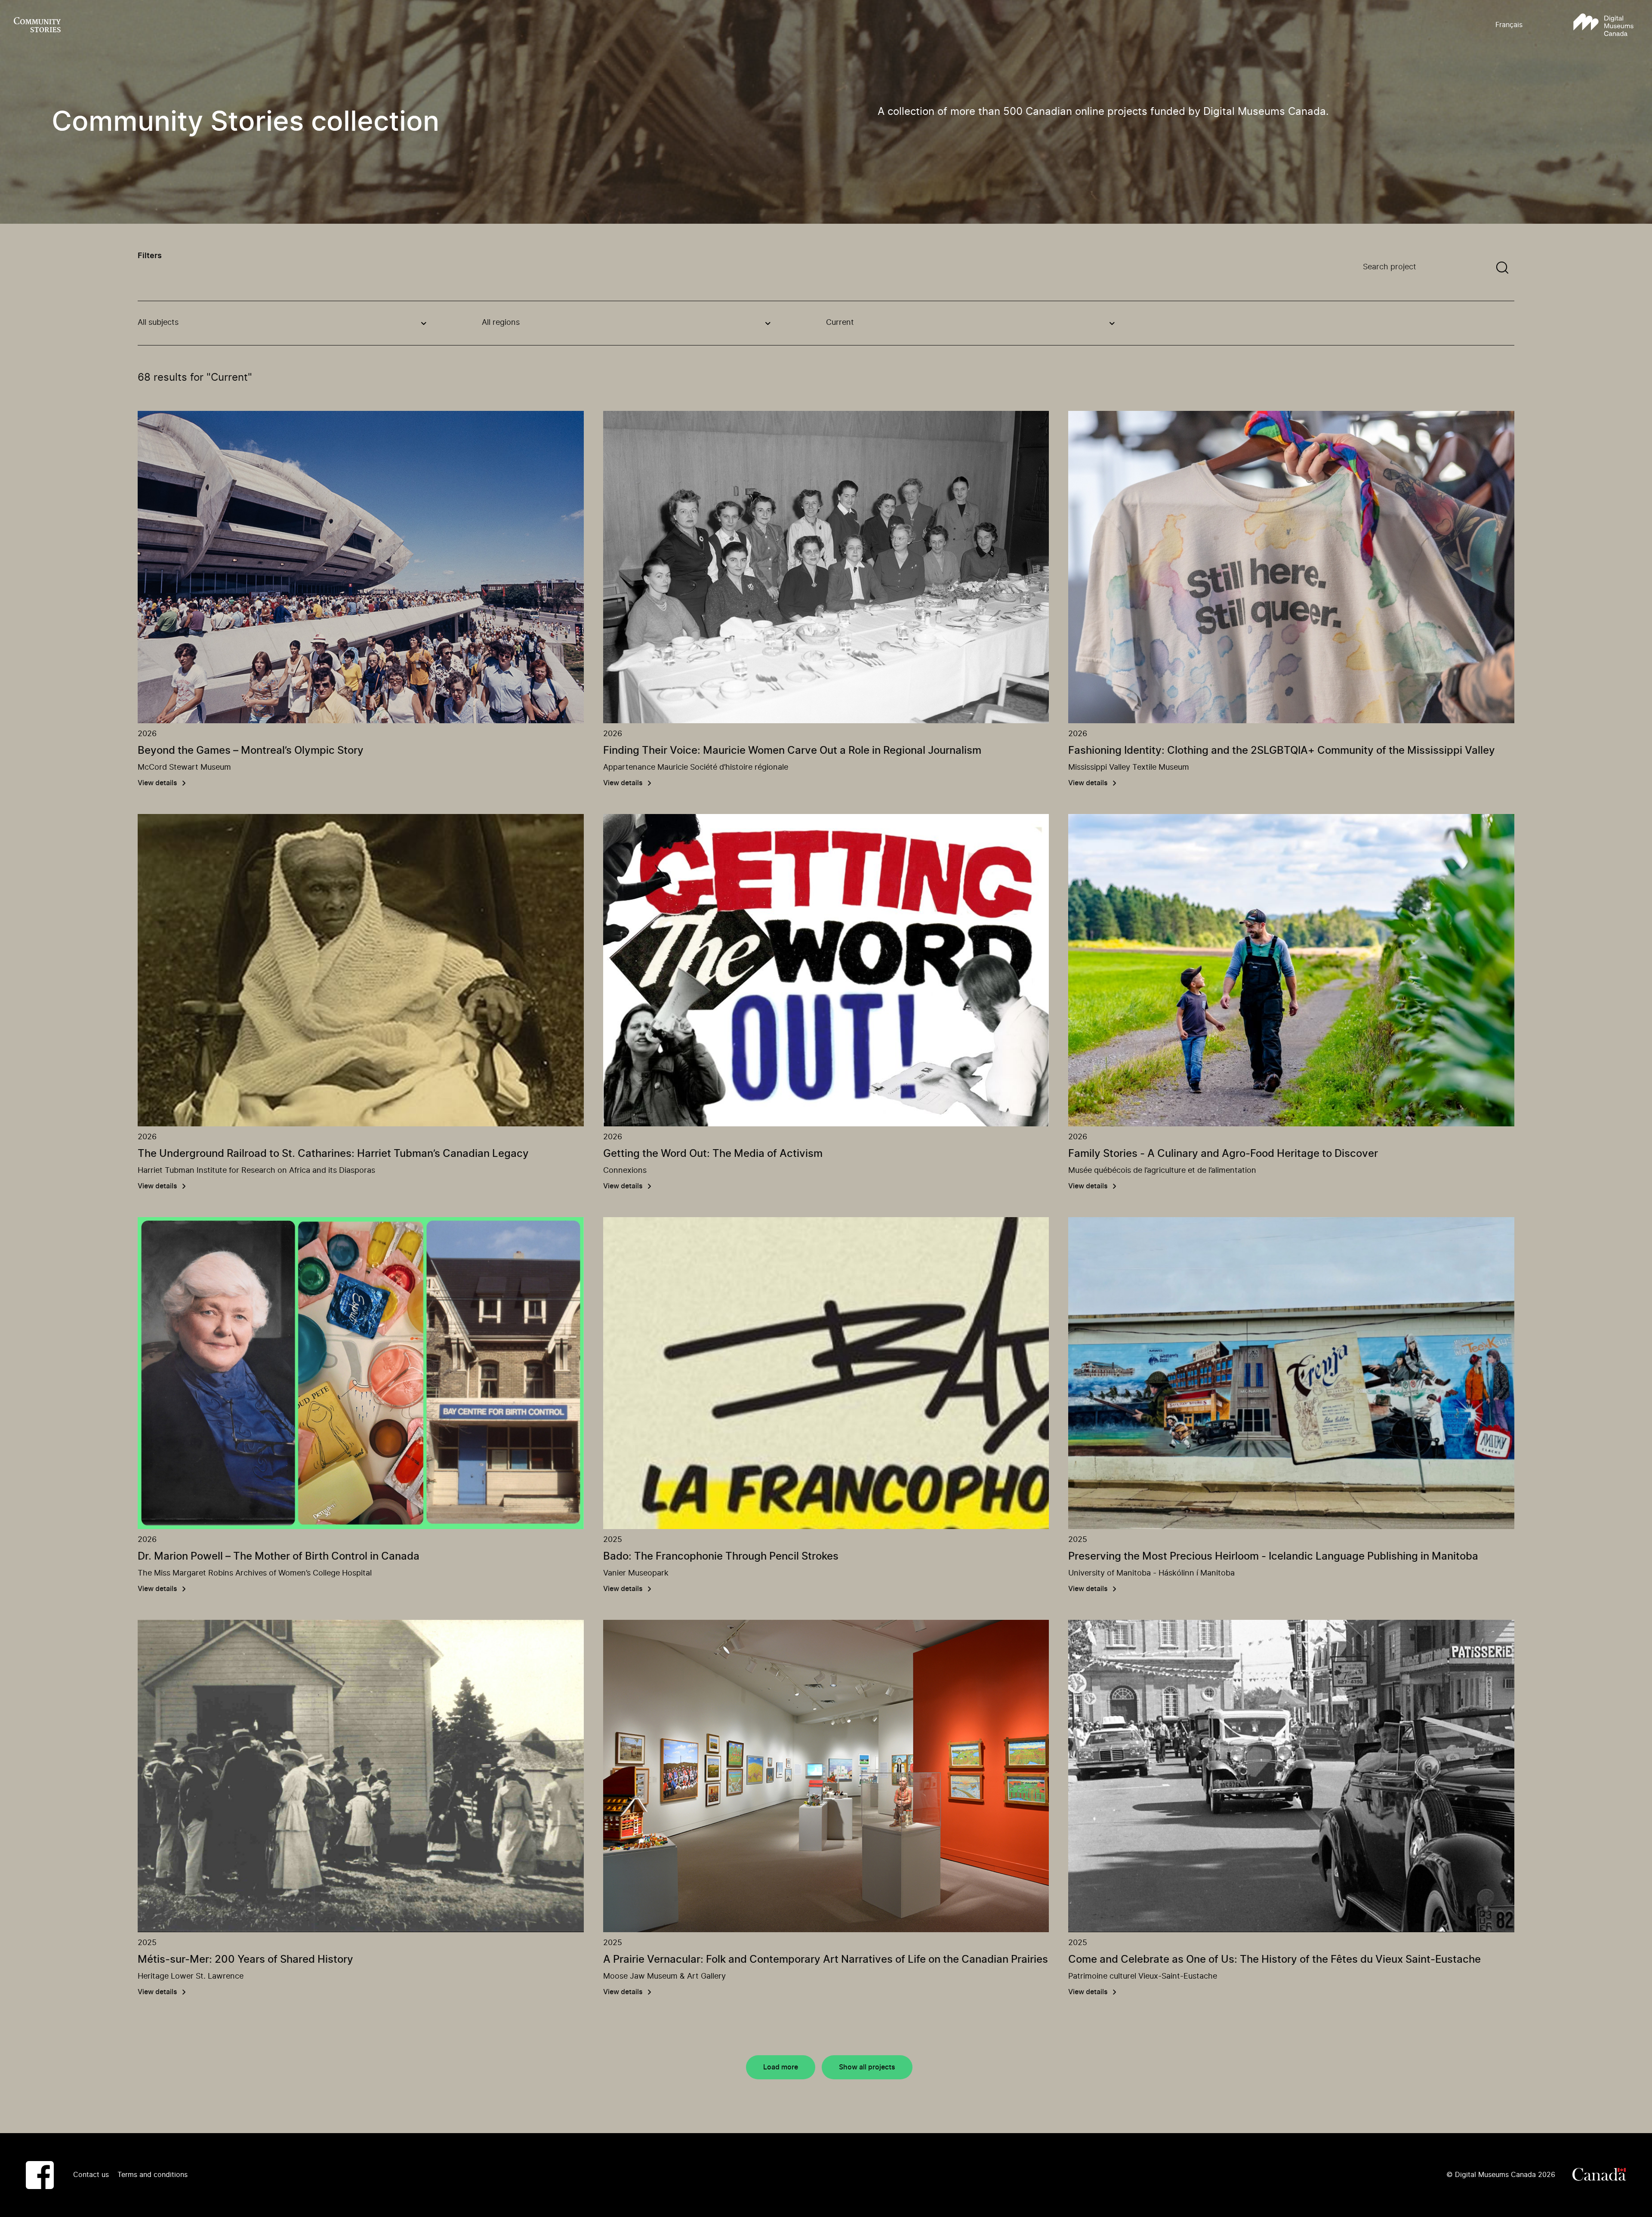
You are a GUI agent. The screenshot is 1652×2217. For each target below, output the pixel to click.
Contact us (91, 2175)
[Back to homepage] (37, 25)
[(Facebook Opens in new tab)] (40, 2175)
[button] (1603, 25)
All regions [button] (501, 323)
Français (1509, 25)
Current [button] (840, 323)
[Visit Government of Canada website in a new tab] (1599, 2175)
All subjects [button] (158, 323)
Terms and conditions (153, 2175)
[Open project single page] (361, 567)
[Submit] (1502, 268)
